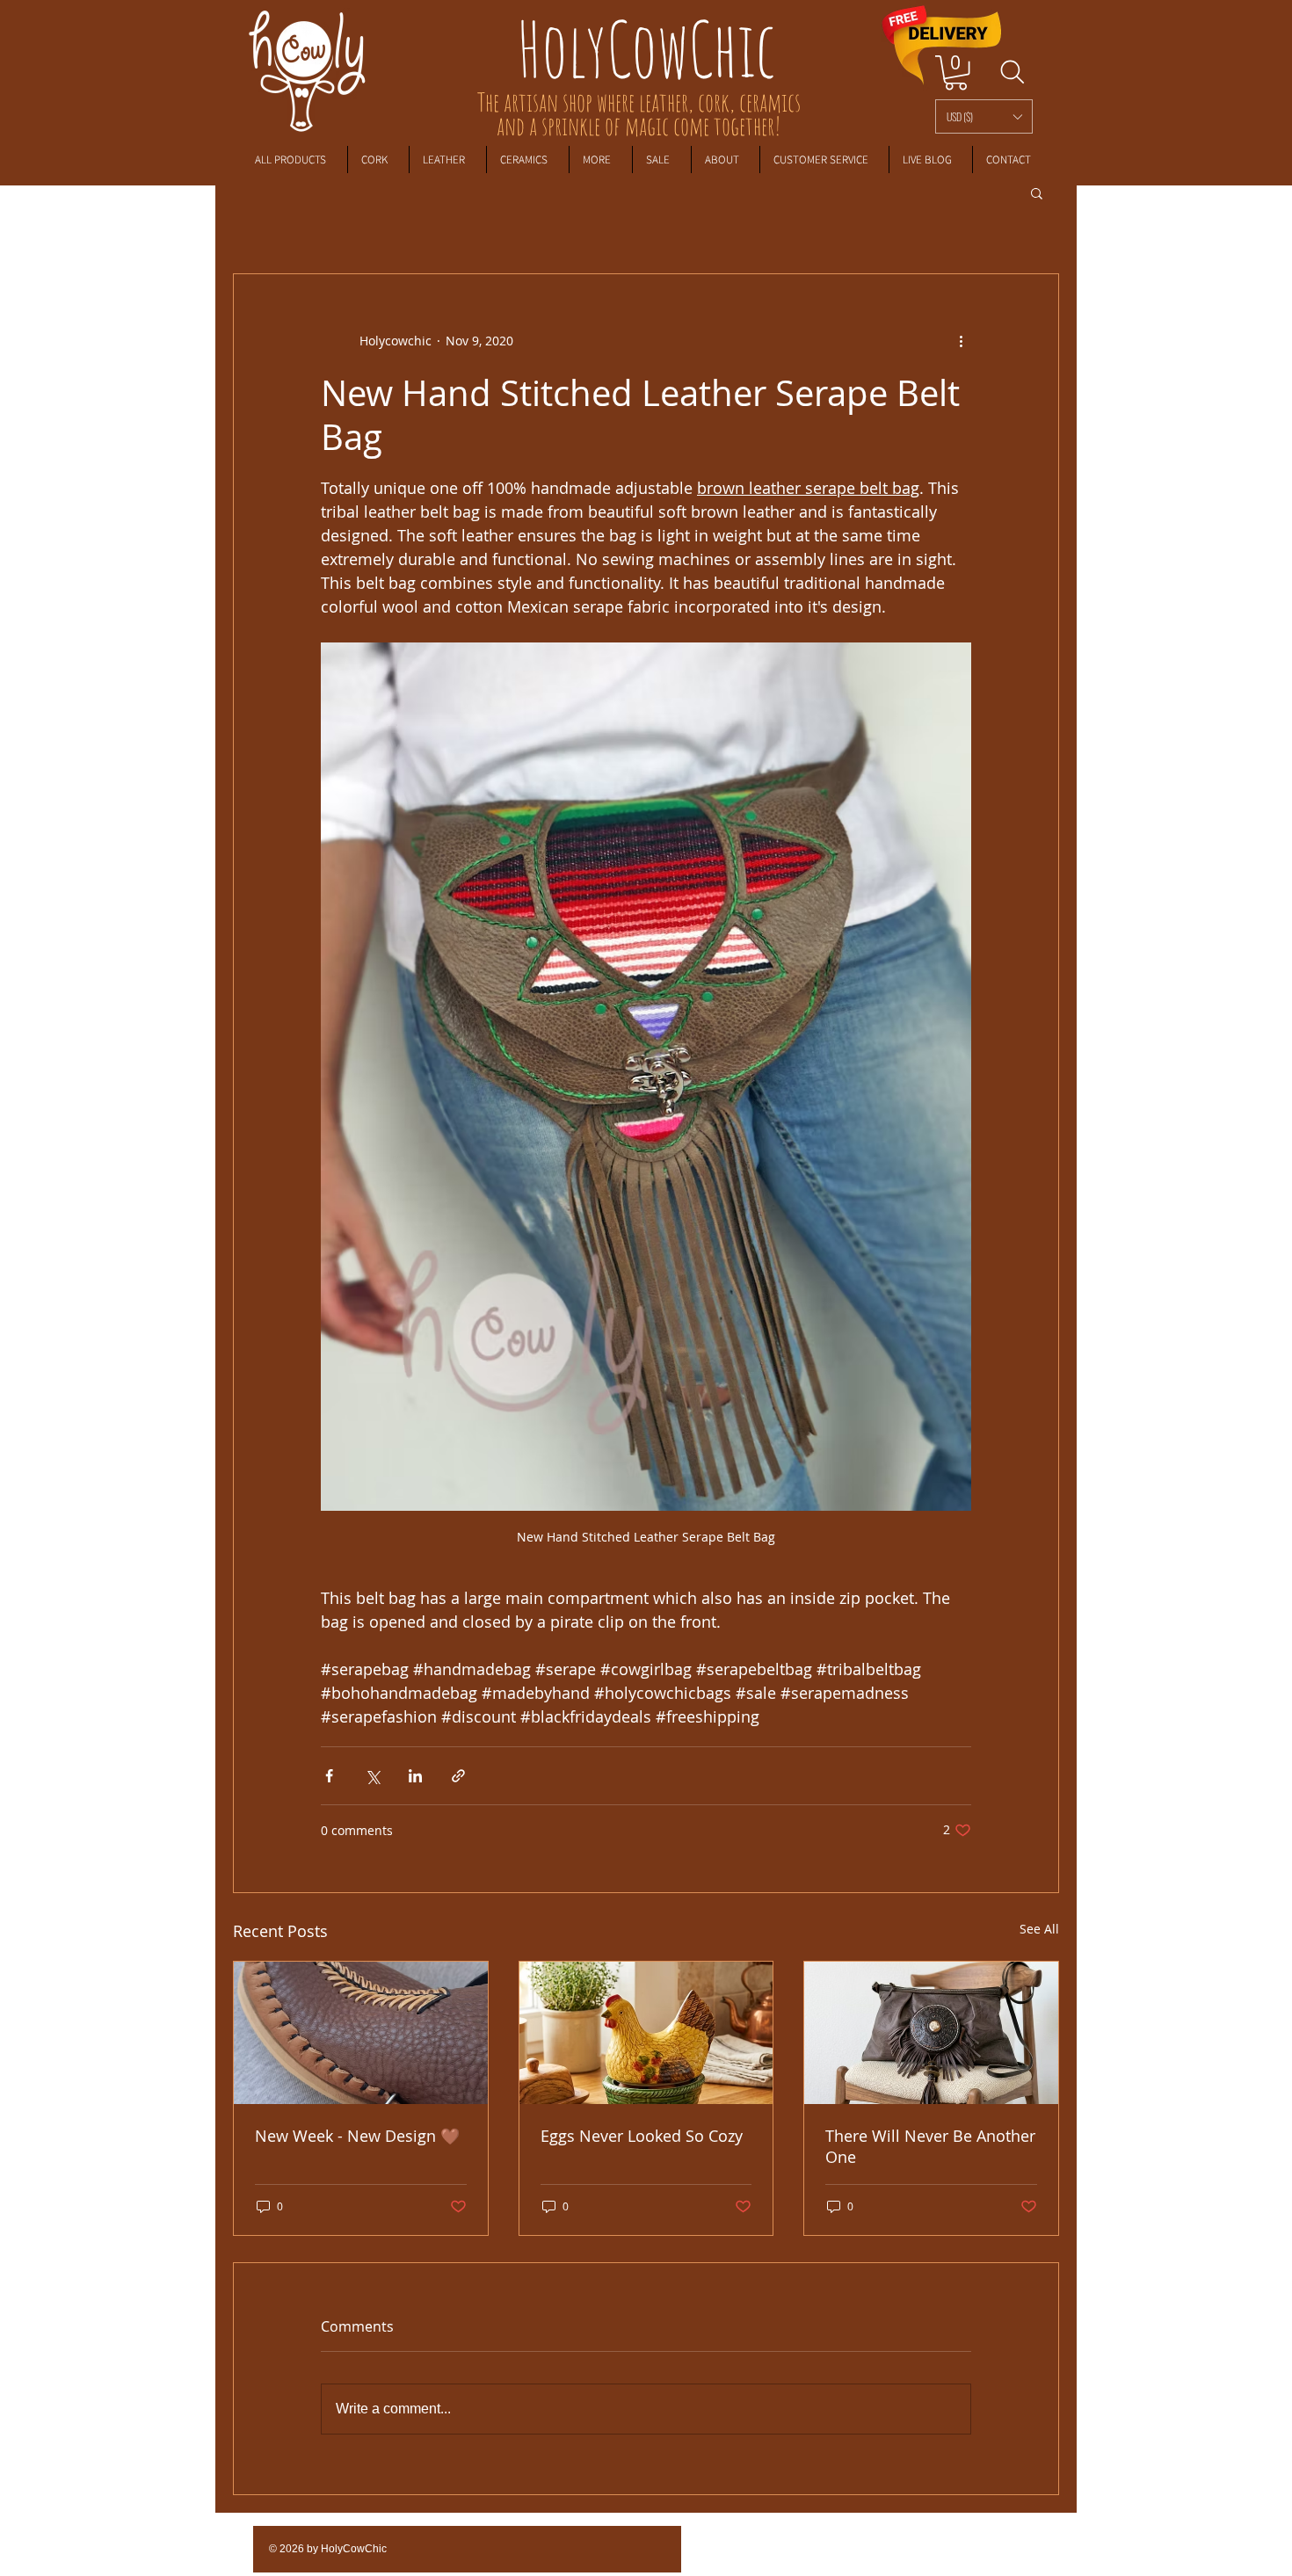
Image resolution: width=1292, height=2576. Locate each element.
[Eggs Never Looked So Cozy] (646, 2033)
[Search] (1012, 72)
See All (1039, 1929)
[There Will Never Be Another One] (931, 2033)
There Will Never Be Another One (930, 2146)
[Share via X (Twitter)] (372, 1776)
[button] (984, 116)
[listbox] (984, 116)
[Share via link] (458, 1776)
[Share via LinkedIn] (415, 1776)
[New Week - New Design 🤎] (361, 2033)
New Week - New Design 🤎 (357, 2136)
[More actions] (961, 341)
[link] (956, 73)
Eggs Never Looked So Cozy (642, 2136)
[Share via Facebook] (329, 1776)
